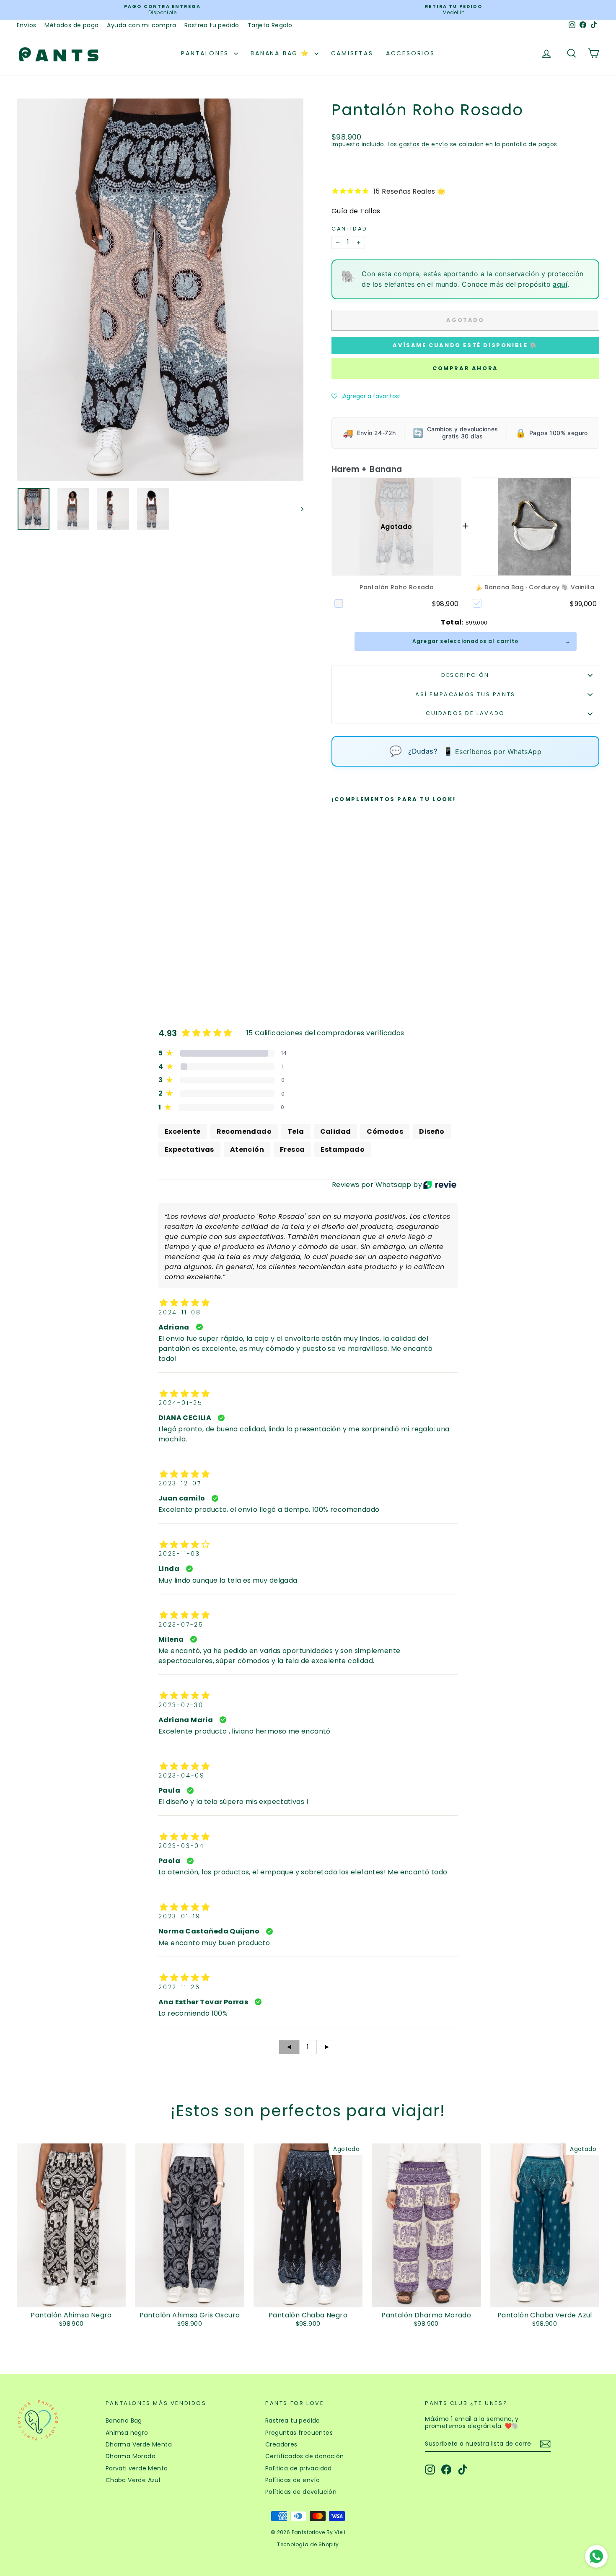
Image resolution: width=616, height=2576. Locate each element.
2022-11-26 (179, 1987)
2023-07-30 (181, 1705)
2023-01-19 (180, 1916)
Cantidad (349, 229)
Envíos (26, 25)
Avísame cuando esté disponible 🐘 (465, 345)
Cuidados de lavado (465, 713)
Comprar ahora (465, 368)
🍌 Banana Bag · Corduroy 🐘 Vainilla (535, 587)
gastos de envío (423, 144)
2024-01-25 (181, 1403)
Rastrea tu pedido (212, 25)
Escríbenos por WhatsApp (492, 751)
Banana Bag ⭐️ (281, 53)
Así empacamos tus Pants (465, 694)
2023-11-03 (179, 1554)
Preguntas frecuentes (299, 2433)
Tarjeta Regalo (270, 25)
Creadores (281, 2444)
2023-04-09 (182, 1775)
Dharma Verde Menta (139, 2444)
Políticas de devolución (301, 2492)
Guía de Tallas (356, 211)
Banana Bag (124, 2421)
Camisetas (352, 53)
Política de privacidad (299, 2468)
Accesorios (410, 53)
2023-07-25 (181, 1625)
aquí (560, 284)
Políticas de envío (292, 2480)
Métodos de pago (71, 25)
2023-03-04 (181, 1846)
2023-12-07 (180, 1483)
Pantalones (206, 53)
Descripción (465, 675)
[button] (366, 396)
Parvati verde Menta (137, 2468)
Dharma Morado (131, 2456)
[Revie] (440, 1185)
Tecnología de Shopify (308, 2544)
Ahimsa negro (127, 2433)
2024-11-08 (180, 1312)
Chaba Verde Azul (133, 2480)
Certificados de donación (305, 2456)
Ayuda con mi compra (141, 25)
